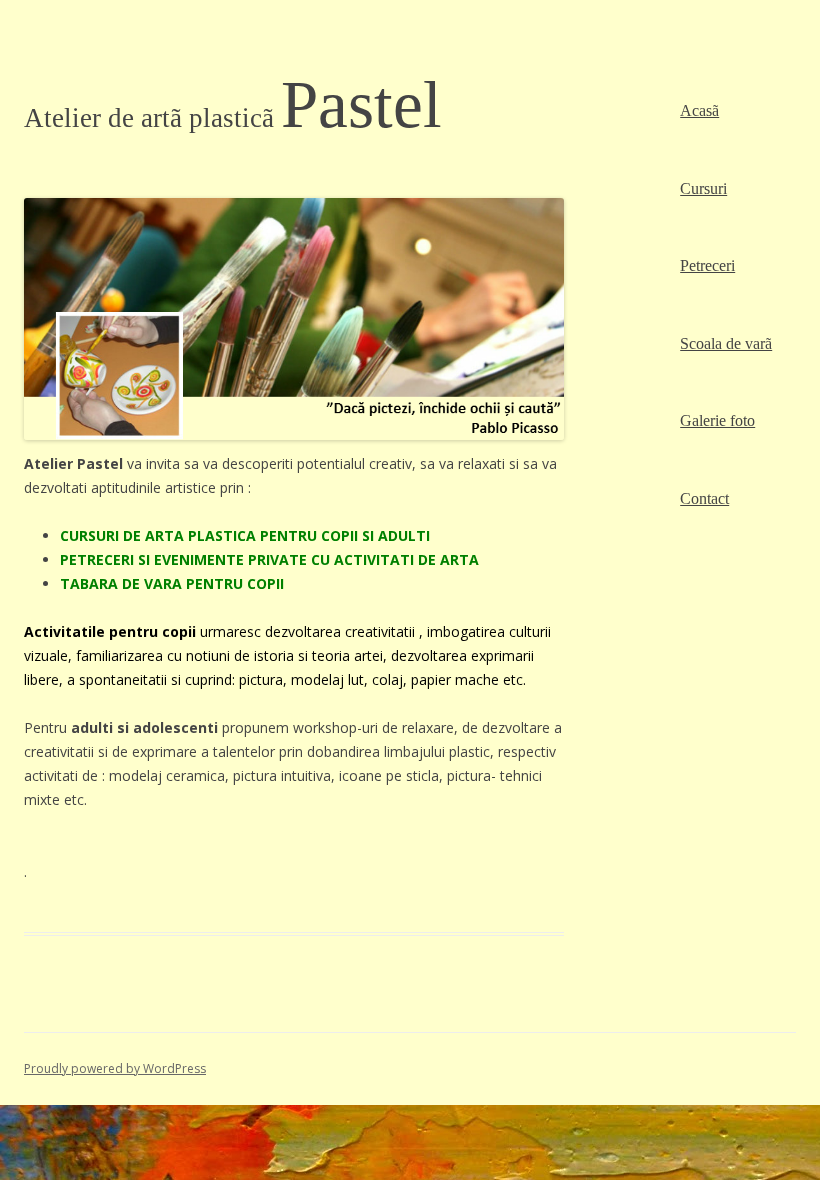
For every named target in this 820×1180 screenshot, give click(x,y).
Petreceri (707, 265)
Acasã (699, 110)
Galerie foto (717, 420)
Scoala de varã (726, 343)
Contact (704, 498)
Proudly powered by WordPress (115, 1068)
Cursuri (703, 188)
